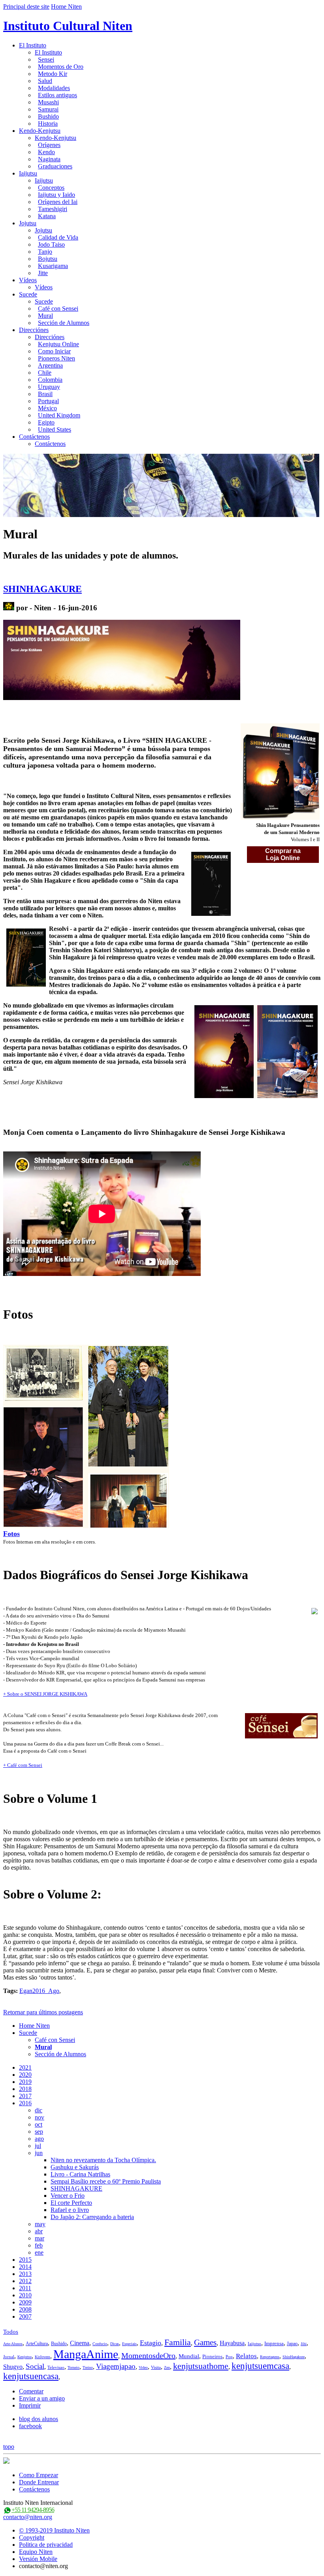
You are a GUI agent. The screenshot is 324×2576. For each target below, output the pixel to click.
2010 (25, 2295)
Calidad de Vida (58, 237)
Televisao (56, 2367)
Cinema (80, 2343)
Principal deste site (26, 7)
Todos (11, 2332)
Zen (167, 2367)
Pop (229, 2357)
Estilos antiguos (57, 95)
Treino (88, 2367)
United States (55, 429)
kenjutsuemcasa (260, 2366)
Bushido (48, 116)
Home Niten (66, 7)
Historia (48, 124)
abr (39, 2231)
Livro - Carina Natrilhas (80, 2174)
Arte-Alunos (13, 2344)
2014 (25, 2267)
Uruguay (49, 387)
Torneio (73, 2367)
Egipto (46, 422)
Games (205, 2342)
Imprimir (30, 2405)
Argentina (50, 365)
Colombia (50, 380)
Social (35, 2366)
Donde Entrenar (39, 2482)
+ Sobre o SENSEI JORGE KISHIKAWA (45, 1694)
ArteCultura (37, 2344)
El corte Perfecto (71, 2203)
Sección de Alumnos (64, 323)
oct (39, 2124)
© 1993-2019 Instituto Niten (54, 2530)
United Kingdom (59, 415)
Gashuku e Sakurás (75, 2167)
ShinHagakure (294, 2357)
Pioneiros (212, 2356)
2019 (25, 2082)
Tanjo (45, 252)
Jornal (9, 2357)
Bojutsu (48, 259)
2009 (25, 2302)
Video (143, 2367)
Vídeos (28, 280)
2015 (25, 2260)
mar (40, 2238)
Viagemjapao (116, 2366)
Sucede (28, 294)
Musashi (48, 102)
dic (39, 2110)
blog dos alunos (39, 2419)
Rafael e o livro (70, 2210)
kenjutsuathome (201, 2366)
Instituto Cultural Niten (68, 26)
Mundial (189, 2356)
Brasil (45, 394)
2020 (25, 2075)
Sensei (46, 59)
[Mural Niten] (9, 608)
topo (9, 2447)
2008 (25, 2309)
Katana (47, 216)
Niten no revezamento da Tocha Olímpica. (103, 2160)
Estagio (151, 2343)
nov (40, 2117)
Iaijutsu (28, 173)
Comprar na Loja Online (283, 854)
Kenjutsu (24, 2357)
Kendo (46, 152)
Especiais (129, 2344)
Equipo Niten (36, 2552)
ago (39, 2139)
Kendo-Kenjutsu (40, 131)
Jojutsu (28, 223)
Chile (45, 373)
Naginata (49, 159)
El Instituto (33, 45)
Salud (45, 81)
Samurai (48, 109)
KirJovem (42, 2357)
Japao (292, 2344)
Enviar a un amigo (42, 2398)
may (40, 2224)
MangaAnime (86, 2354)
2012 (25, 2281)
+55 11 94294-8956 (33, 2510)
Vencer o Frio (68, 2196)
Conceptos (51, 188)
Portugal (48, 401)
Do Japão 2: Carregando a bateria (92, 2217)
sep (39, 2132)
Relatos (246, 2356)
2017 (25, 2096)
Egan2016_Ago (39, 1991)
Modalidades (54, 88)
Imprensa (274, 2343)
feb (39, 2245)
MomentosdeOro (148, 2355)
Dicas (115, 2344)
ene (39, 2252)
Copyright (32, 2537)
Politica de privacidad (46, 2545)
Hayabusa (232, 2343)
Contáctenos (34, 437)
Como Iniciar (54, 351)
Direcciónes (34, 330)
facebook (30, 2426)
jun (39, 2153)
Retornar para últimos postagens (43, 2012)
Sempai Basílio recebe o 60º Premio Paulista (106, 2181)
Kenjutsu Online (58, 344)
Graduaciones (55, 166)
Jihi (304, 2344)
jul (38, 2146)
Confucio (100, 2344)
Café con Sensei (58, 309)
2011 (25, 2288)
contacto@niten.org (28, 2517)
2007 (25, 2317)
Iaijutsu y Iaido (57, 195)
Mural (45, 316)
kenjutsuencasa (31, 2376)
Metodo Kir (53, 74)
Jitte (43, 273)
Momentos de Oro (61, 67)
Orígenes (49, 145)
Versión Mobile (38, 2559)
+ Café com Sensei (23, 1765)
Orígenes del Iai (58, 202)
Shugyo (13, 2367)
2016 (25, 2103)
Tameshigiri (53, 209)
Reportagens (270, 2357)
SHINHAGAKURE (42, 589)
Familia (178, 2342)
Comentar (31, 2391)
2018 (25, 2089)
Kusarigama (53, 266)
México (47, 408)
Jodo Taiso (51, 244)
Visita (156, 2367)
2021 (25, 2067)
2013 (25, 2274)
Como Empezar (39, 2475)
